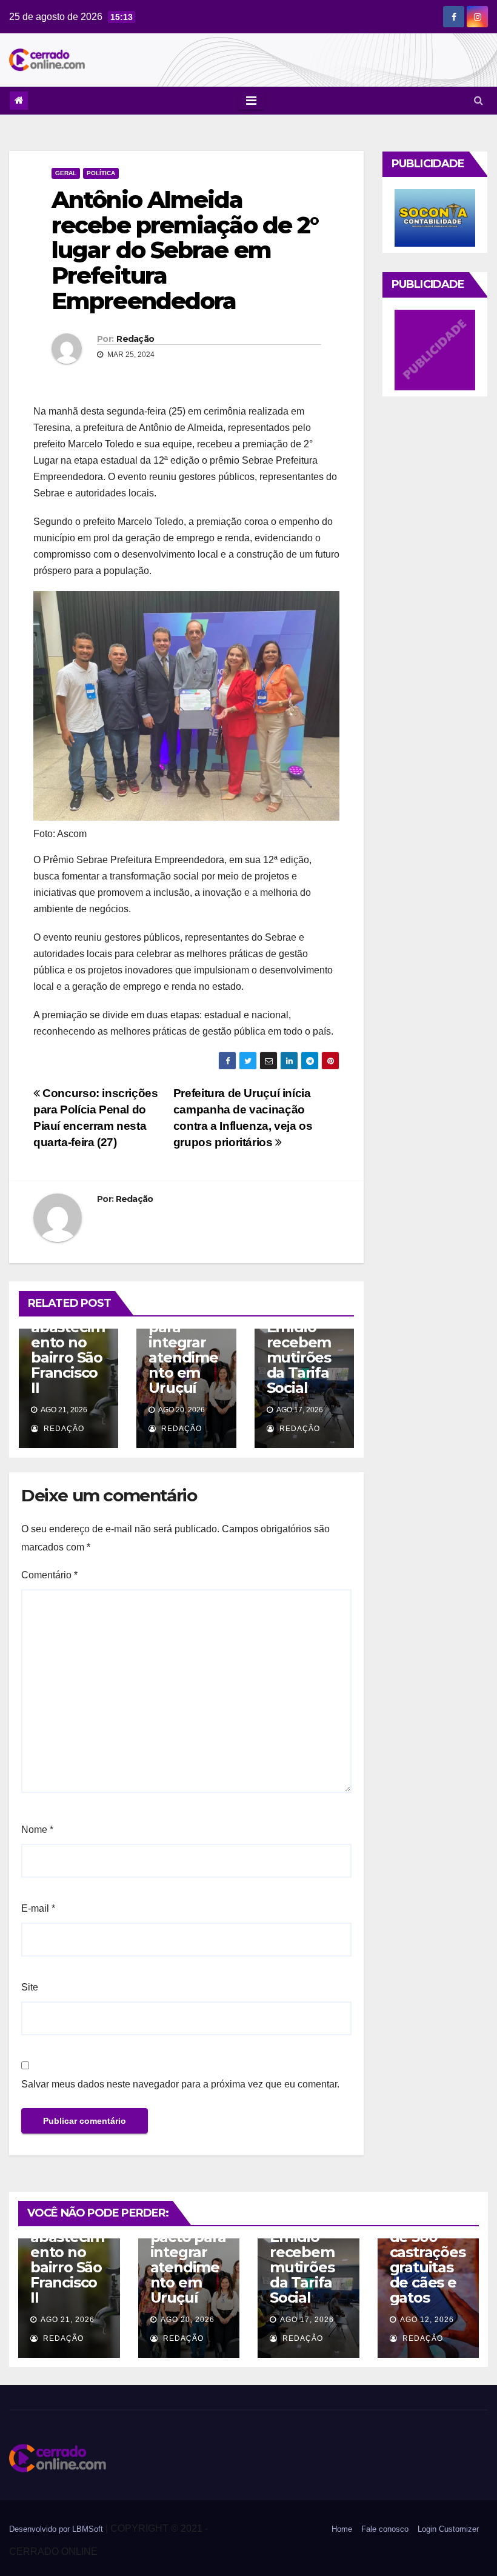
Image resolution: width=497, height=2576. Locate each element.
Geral (66, 173)
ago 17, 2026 (307, 2320)
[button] (479, 100)
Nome (37, 1830)
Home (342, 2529)
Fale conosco (385, 2529)
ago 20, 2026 (188, 2320)
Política (101, 173)
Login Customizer (448, 2529)
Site (30, 1987)
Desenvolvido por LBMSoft (57, 2529)
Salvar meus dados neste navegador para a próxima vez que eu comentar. (180, 2084)
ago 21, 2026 (68, 2320)
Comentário (49, 1575)
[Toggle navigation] (251, 101)
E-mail (38, 1908)
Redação (135, 339)
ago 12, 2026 (427, 2320)
